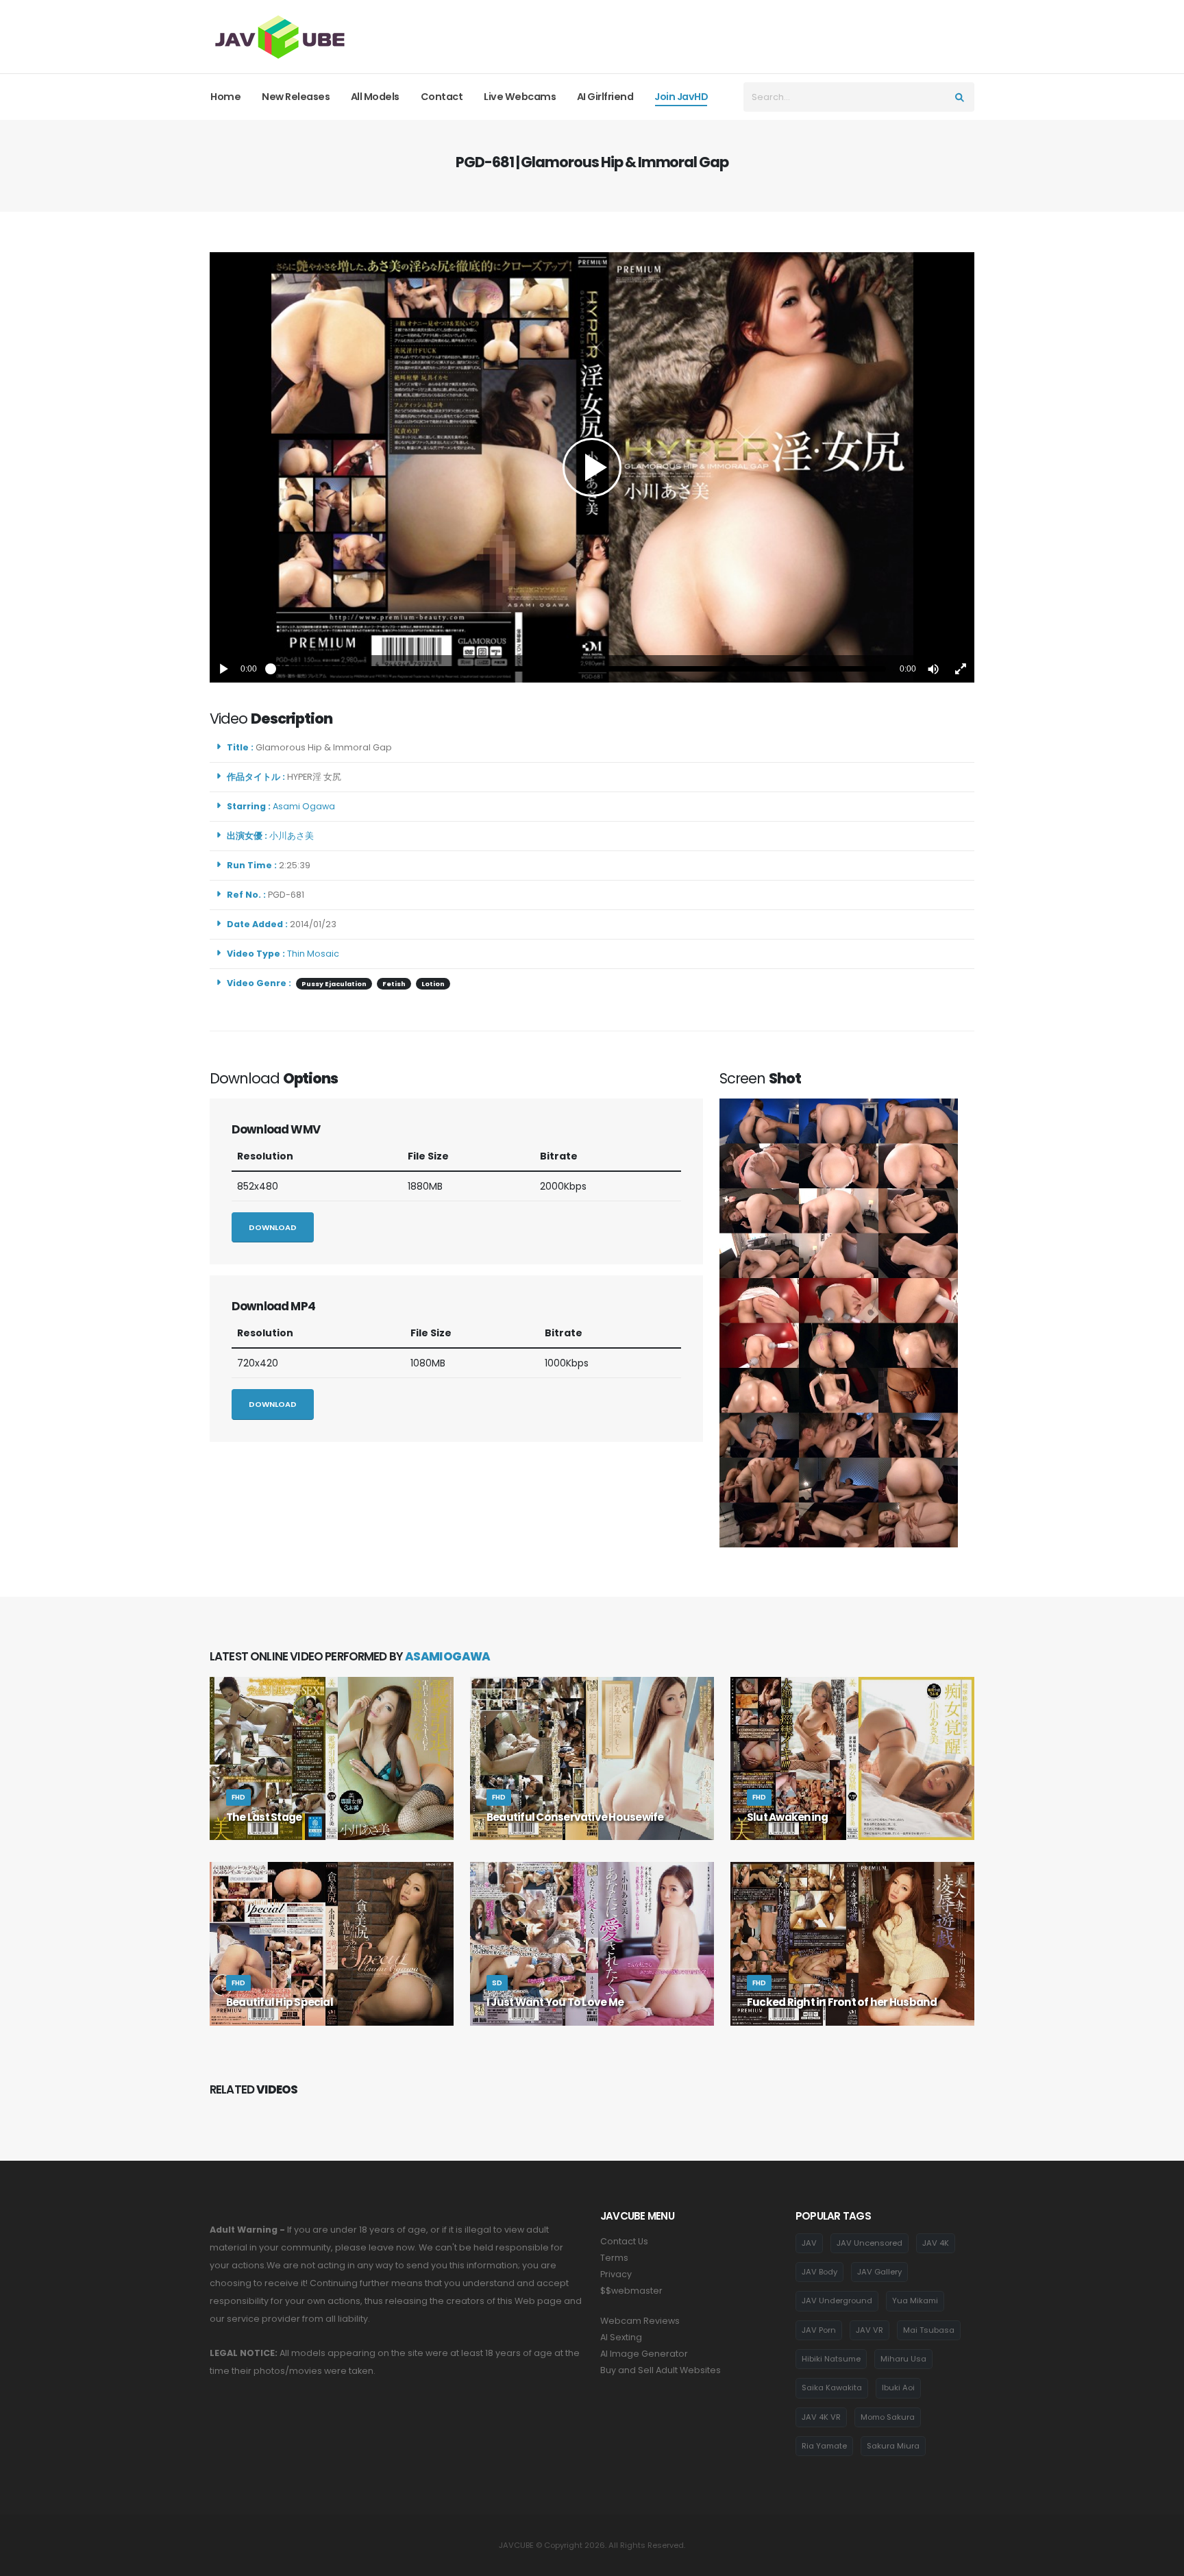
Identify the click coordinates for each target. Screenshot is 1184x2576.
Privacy (616, 2274)
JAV (809, 2243)
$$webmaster (631, 2291)
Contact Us (624, 2241)
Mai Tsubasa (929, 2330)
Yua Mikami (915, 2301)
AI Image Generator (644, 2354)
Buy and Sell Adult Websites (661, 2370)
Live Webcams (520, 97)
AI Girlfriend (605, 97)
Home (225, 97)
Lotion (433, 984)
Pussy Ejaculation (334, 984)
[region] (592, 467)
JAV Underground (837, 2301)
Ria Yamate (824, 2446)
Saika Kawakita (832, 2388)
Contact (442, 97)
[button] (933, 669)
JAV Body (819, 2272)
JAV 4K (936, 2243)
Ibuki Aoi (898, 2388)
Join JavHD (681, 97)
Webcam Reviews (640, 2321)
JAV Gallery (879, 2272)
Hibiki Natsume (831, 2359)
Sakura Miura (893, 2446)
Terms (614, 2258)
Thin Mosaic (313, 954)
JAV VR (870, 2330)
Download (273, 1227)
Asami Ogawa (306, 806)
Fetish (394, 984)
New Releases (296, 97)
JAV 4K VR (821, 2417)
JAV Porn (819, 2330)
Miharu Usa (903, 2359)
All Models (375, 97)
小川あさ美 (294, 836)
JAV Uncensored (870, 2243)
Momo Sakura (888, 2417)
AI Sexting (621, 2337)
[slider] (578, 669)
